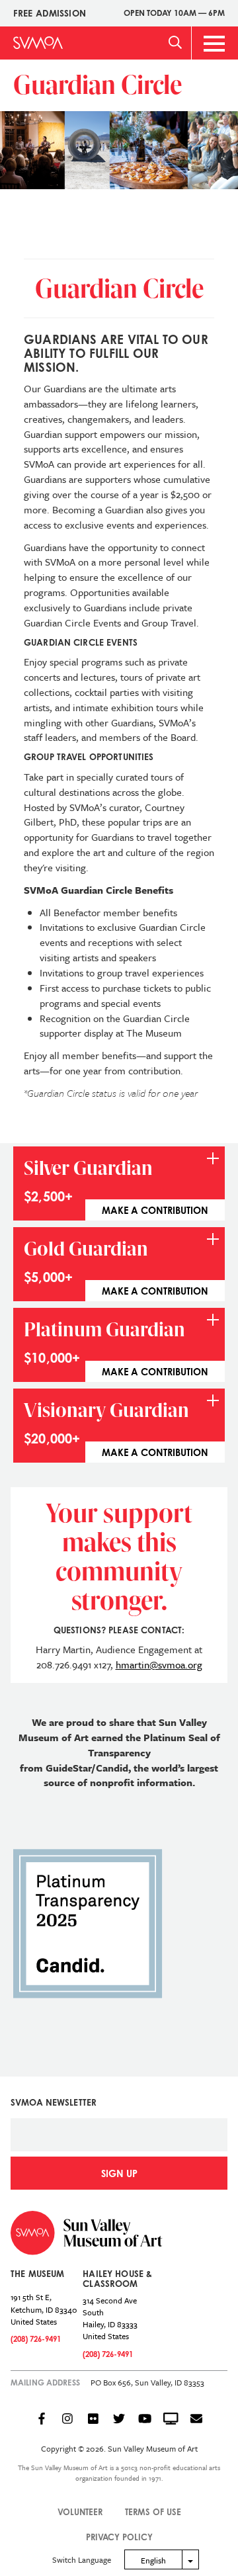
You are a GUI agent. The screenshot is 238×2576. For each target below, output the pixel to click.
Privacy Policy (119, 2537)
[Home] (38, 43)
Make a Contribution (155, 1210)
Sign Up (119, 2173)
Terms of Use (153, 2512)
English (153, 2560)
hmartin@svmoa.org (159, 1664)
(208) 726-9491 (36, 2339)
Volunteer (80, 2512)
